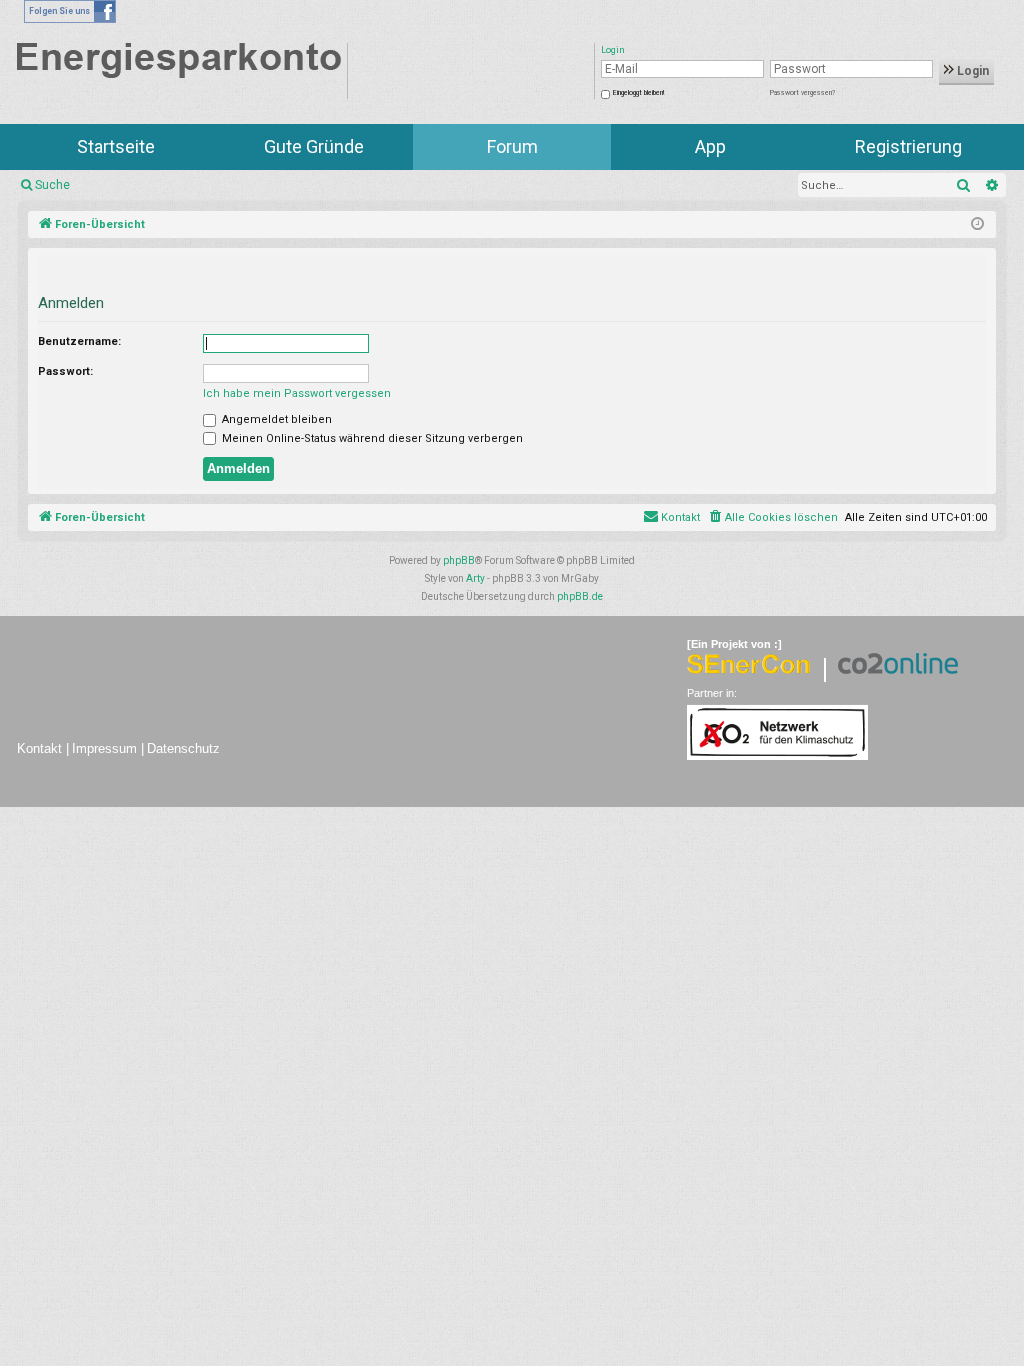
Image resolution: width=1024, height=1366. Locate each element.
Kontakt (39, 748)
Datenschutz (183, 748)
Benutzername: (79, 341)
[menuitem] (772, 518)
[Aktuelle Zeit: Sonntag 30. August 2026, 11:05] (977, 225)
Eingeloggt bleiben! (638, 93)
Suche (52, 185)
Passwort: (65, 371)
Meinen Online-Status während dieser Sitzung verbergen (371, 438)
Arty (475, 578)
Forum (512, 146)
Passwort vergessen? (802, 93)
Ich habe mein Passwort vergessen (297, 393)
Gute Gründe (314, 146)
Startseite (116, 146)
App (710, 146)
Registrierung (908, 146)
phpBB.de (580, 596)
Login (971, 71)
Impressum (104, 748)
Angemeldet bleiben (275, 419)
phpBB (459, 560)
